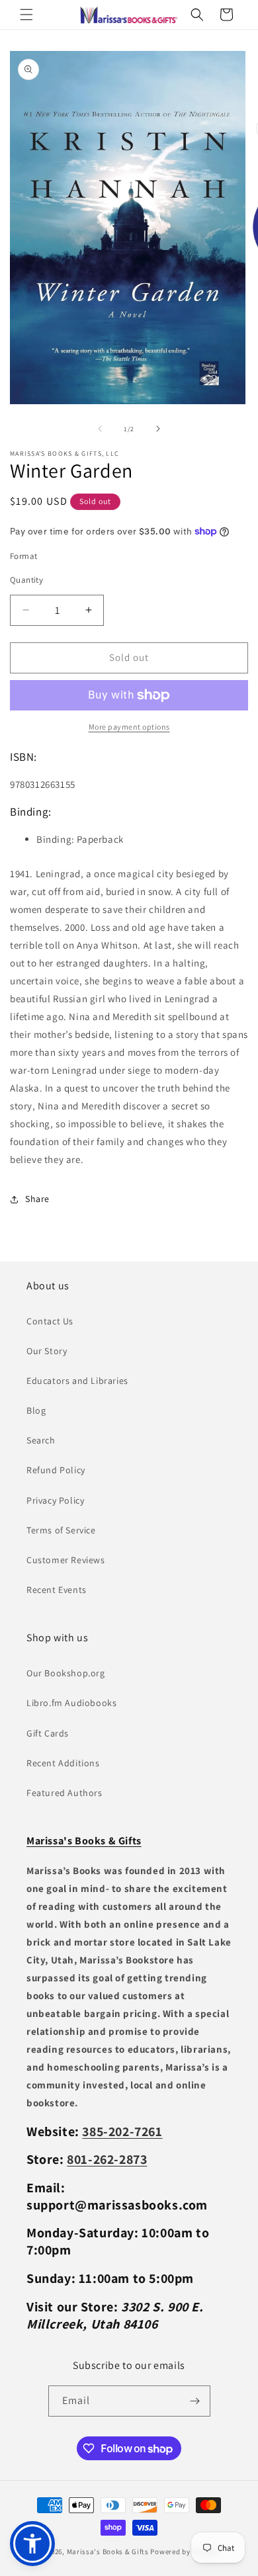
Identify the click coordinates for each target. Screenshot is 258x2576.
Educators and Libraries (77, 1381)
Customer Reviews (66, 1560)
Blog (36, 1410)
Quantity (26, 580)
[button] (26, 15)
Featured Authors (64, 1793)
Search (41, 1440)
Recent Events (57, 1590)
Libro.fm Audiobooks (71, 1703)
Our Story (47, 1351)
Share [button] (37, 1199)
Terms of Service (61, 1530)
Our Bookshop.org (66, 1673)
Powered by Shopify (184, 2552)
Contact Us (50, 1321)
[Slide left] (100, 429)
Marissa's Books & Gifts (108, 2552)
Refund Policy (56, 1470)
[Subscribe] (195, 2401)
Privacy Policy (55, 1500)
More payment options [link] (129, 727)
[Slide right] (158, 429)
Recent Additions (63, 1763)
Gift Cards (48, 1733)
